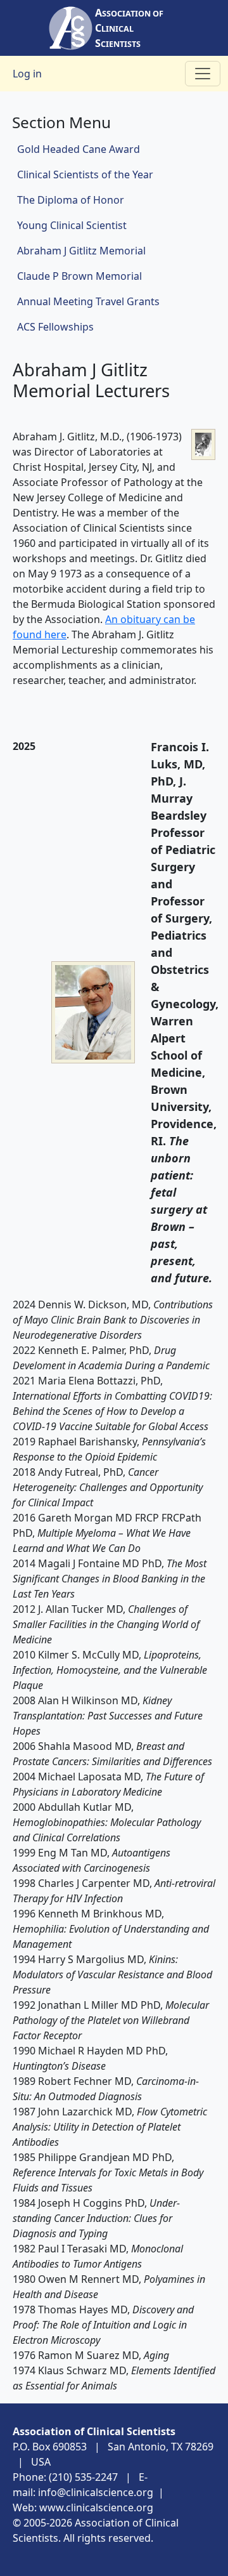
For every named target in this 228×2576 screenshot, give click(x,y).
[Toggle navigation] (203, 74)
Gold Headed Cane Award (79, 149)
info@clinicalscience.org (96, 2492)
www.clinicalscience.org (96, 2507)
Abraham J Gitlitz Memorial (81, 251)
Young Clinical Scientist (72, 225)
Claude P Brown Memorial (79, 276)
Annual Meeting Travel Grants (88, 301)
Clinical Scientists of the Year (85, 174)
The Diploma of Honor (71, 200)
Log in (27, 74)
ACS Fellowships (55, 327)
